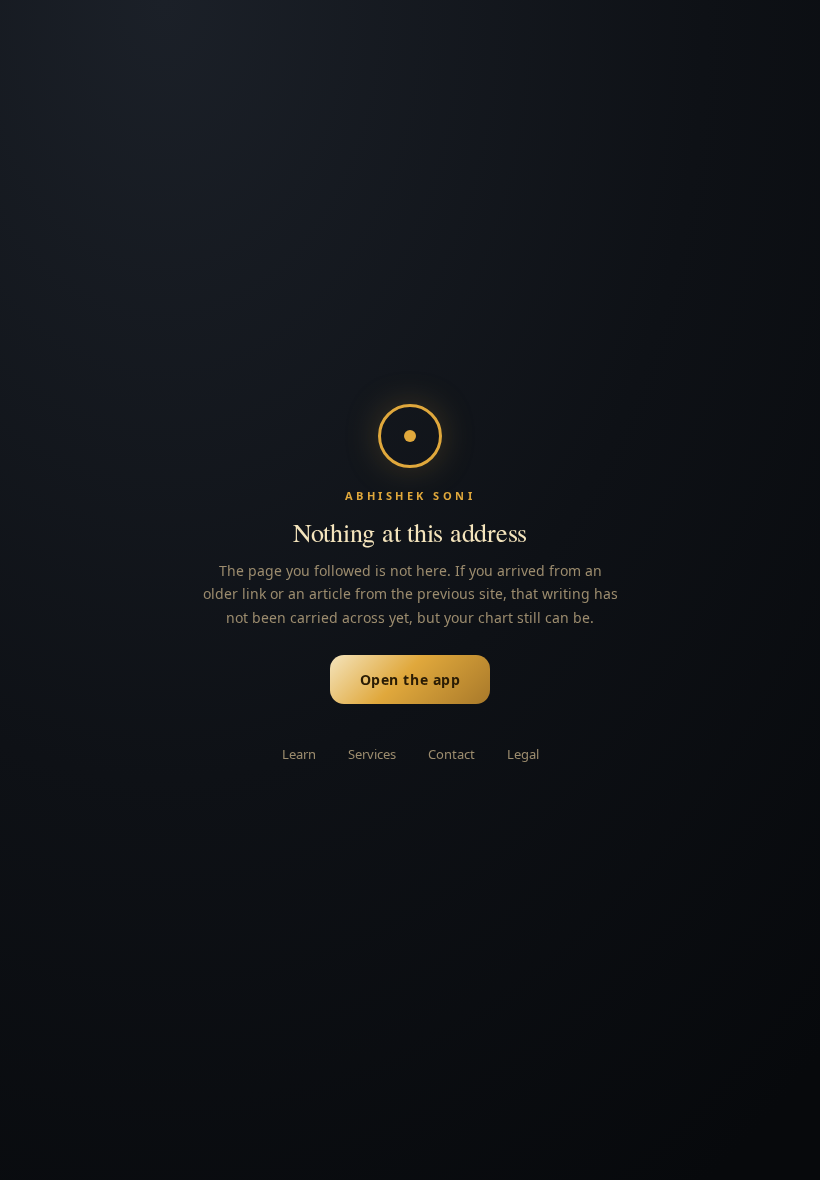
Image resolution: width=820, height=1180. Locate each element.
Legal (523, 754)
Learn (299, 754)
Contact (451, 754)
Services (372, 754)
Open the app (410, 679)
